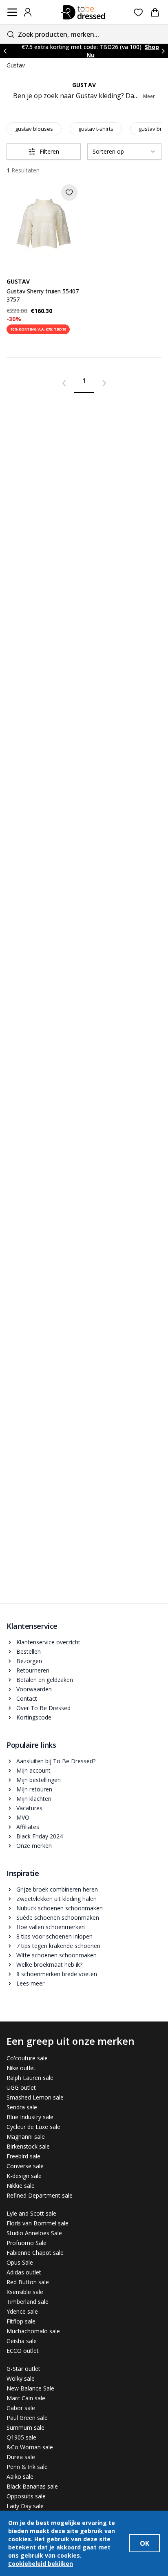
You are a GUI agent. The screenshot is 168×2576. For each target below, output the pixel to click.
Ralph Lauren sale (30, 2078)
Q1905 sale (21, 2437)
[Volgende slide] (163, 51)
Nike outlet (21, 2068)
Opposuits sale (26, 2496)
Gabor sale (21, 2408)
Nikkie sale (21, 2186)
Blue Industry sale (30, 2117)
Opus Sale (20, 2262)
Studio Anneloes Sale (34, 2233)
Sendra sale (22, 2107)
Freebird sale (23, 2156)
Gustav (16, 65)
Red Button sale (28, 2282)
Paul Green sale (27, 2418)
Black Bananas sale (32, 2486)
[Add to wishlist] (69, 192)
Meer (149, 96)
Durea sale (21, 2457)
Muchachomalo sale (33, 2331)
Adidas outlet (24, 2272)
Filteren (49, 151)
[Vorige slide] (5, 51)
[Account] (28, 12)
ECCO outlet (23, 2351)
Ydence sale (22, 2311)
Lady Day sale (25, 2506)
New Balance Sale (30, 2388)
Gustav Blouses (34, 129)
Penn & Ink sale (27, 2467)
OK (145, 2543)
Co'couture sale (27, 2058)
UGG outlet (21, 2087)
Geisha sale (22, 2341)
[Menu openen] (12, 12)
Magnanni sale (26, 2137)
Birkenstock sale (28, 2146)
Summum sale (25, 2427)
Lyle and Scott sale (31, 2213)
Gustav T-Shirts (96, 129)
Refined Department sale (40, 2195)
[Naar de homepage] (83, 12)
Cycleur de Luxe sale (33, 2127)
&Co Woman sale (30, 2447)
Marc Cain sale (26, 2398)
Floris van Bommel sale (38, 2223)
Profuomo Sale (27, 2243)
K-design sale (24, 2176)
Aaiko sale (20, 2476)
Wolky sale (21, 2378)
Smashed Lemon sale (35, 2097)
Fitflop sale (21, 2321)
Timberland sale (28, 2302)
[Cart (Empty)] (155, 12)
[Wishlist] (138, 12)
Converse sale (25, 2166)
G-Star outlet (23, 2369)
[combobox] (84, 34)
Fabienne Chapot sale (35, 2253)
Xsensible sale (25, 2292)
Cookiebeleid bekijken (41, 2564)
